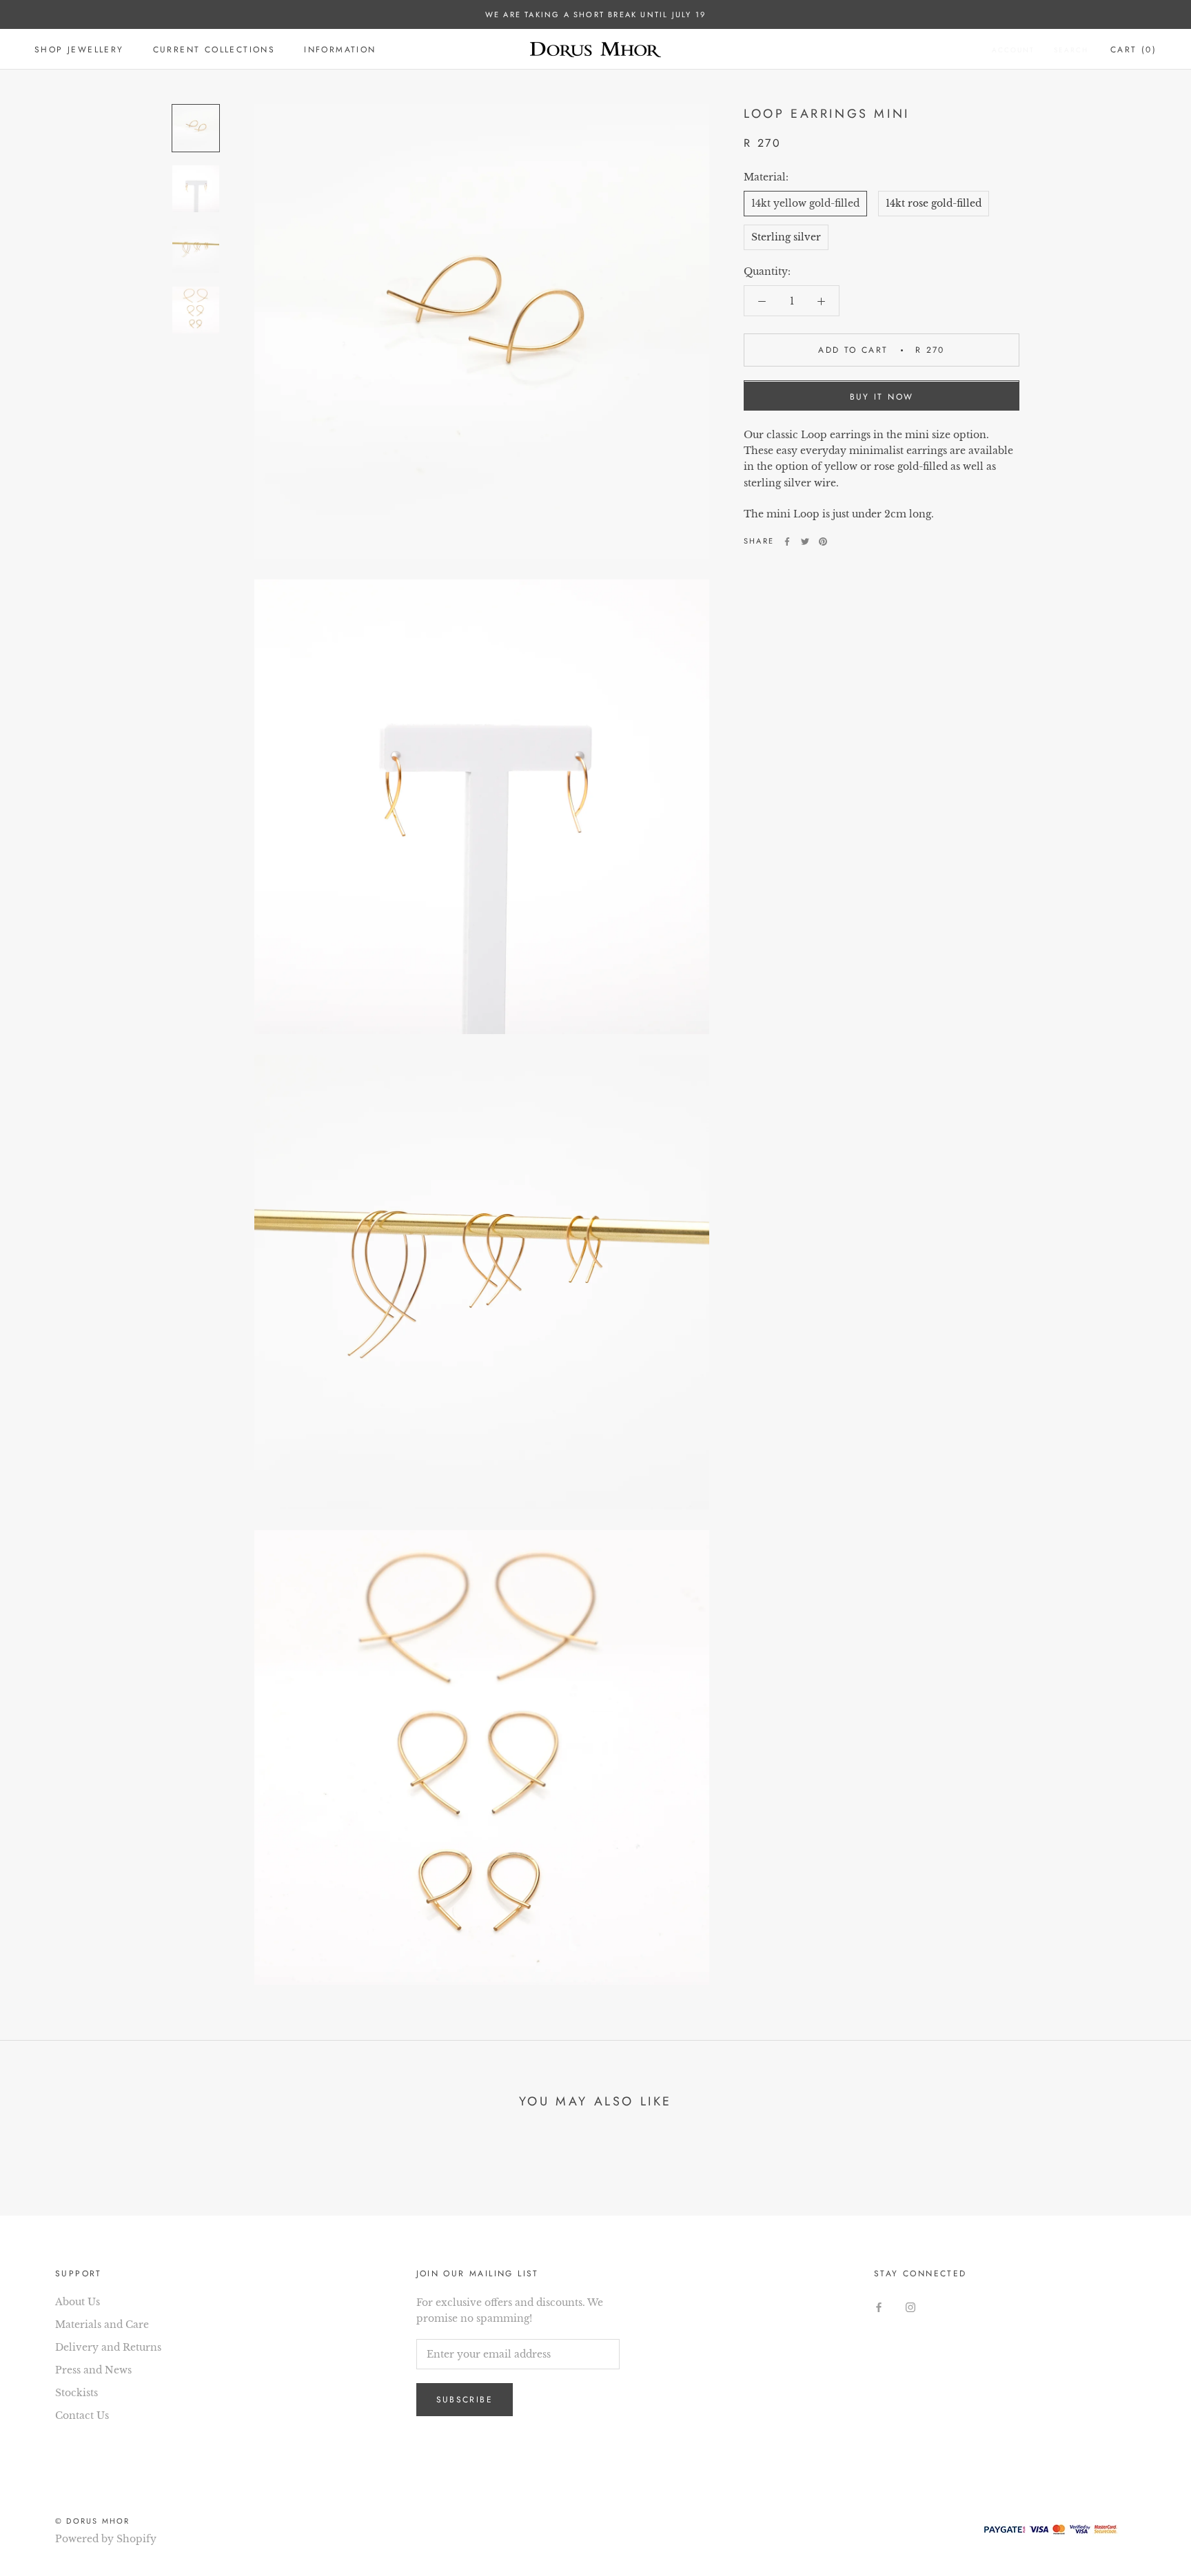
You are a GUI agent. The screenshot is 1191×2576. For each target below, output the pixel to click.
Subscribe (465, 2400)
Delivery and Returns (108, 2347)
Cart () (1133, 50)
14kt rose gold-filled (934, 203)
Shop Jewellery (79, 50)
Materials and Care (102, 2325)
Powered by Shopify (106, 2539)
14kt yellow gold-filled (805, 203)
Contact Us (82, 2415)
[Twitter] (805, 542)
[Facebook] (787, 542)
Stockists (77, 2393)
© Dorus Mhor (92, 2521)
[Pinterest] (823, 542)
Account (1013, 50)
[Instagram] (910, 2307)
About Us (78, 2302)
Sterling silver (786, 238)
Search (1071, 50)
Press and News (93, 2370)
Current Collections (214, 50)
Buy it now (882, 398)
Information (340, 50)
